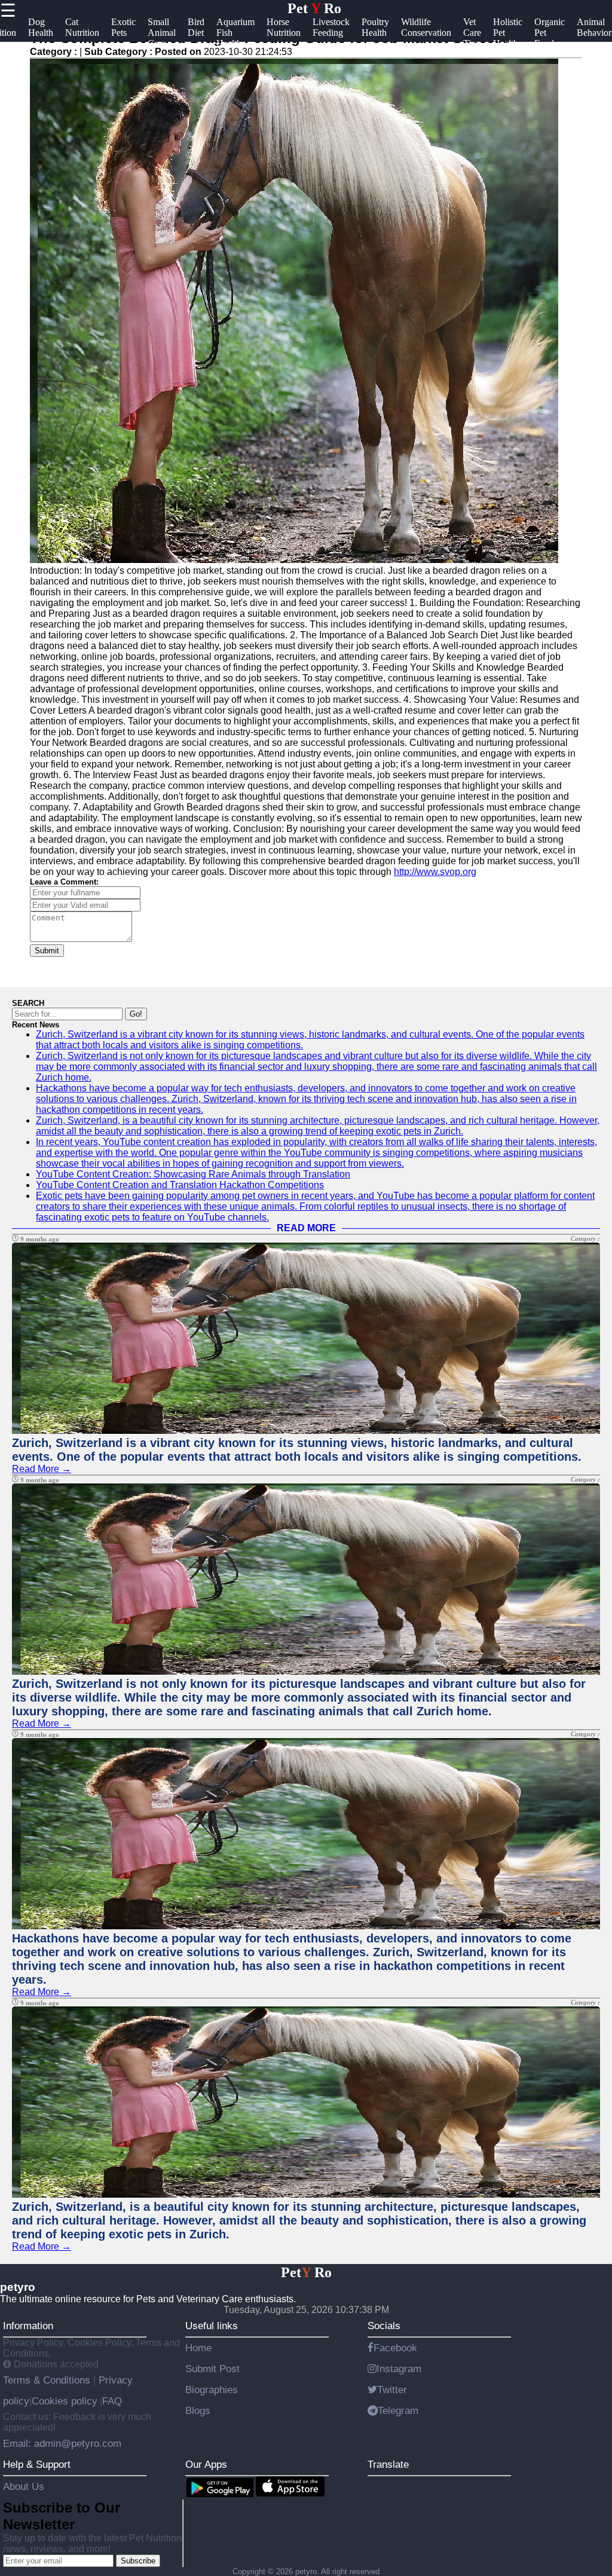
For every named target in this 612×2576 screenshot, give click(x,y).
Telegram (398, 2410)
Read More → (42, 1469)
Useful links (212, 2326)
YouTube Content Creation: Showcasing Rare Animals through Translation (193, 1174)
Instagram (399, 2369)
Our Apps (206, 2464)
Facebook (395, 2348)
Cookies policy (65, 2401)
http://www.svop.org (435, 872)
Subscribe (138, 2561)
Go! (136, 1014)
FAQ (112, 2401)
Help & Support (37, 2464)
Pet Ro (314, 8)
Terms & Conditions (48, 2380)
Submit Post (212, 2369)
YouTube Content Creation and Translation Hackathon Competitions (180, 1185)
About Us (24, 2486)
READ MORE (306, 1228)
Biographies (212, 2390)
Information (28, 2326)
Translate (388, 2464)
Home (198, 2348)
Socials (384, 2326)
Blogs (198, 2410)
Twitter (392, 2390)
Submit (47, 951)
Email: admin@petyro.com (62, 2443)
